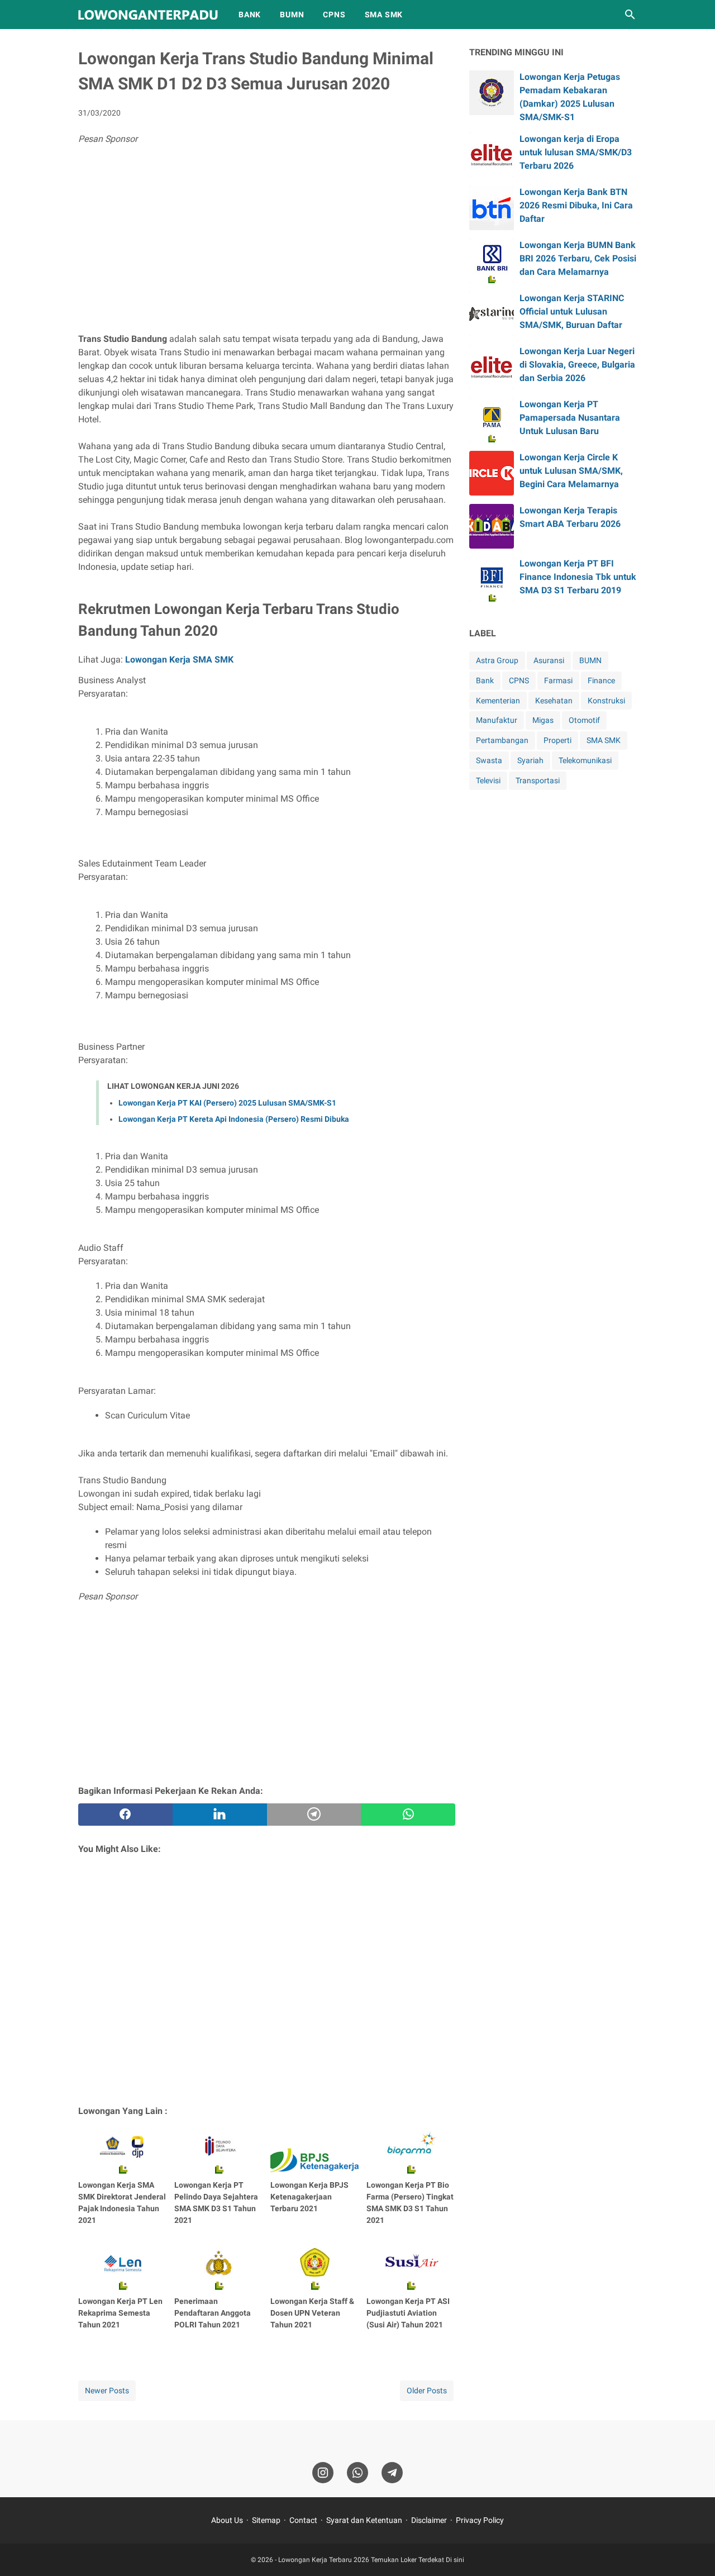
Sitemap (266, 2520)
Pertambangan (502, 740)
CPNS (334, 15)
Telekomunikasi (585, 760)
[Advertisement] (267, 241)
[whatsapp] (408, 1815)
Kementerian (498, 701)
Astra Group (497, 660)
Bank (485, 680)
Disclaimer (429, 2520)
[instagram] (323, 2473)
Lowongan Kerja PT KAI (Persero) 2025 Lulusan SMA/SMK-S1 (227, 1103)
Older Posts (427, 2391)
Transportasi (538, 780)
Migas (543, 720)
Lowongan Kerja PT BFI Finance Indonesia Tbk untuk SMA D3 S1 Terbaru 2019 (578, 577)
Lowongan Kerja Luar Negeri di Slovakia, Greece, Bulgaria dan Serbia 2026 (577, 365)
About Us (227, 2520)
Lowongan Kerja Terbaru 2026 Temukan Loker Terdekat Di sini (371, 2560)
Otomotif (584, 720)
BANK (250, 15)
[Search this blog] (630, 15)
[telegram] (314, 1815)
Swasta (489, 760)
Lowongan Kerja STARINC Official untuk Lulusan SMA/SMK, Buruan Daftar (572, 311)
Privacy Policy (480, 2520)
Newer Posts (107, 2391)
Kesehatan (554, 701)
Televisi (488, 780)
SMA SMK (384, 15)
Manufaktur (497, 720)
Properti (557, 740)
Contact (303, 2520)
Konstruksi (606, 701)
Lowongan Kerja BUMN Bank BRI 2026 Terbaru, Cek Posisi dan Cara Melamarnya (578, 258)
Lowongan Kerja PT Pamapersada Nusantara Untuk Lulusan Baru (570, 418)
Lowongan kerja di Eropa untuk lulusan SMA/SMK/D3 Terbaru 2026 (576, 152)
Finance (601, 680)
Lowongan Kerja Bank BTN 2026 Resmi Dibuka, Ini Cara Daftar (576, 205)
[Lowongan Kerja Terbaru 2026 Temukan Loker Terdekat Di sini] (148, 15)
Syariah (530, 760)
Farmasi (558, 680)
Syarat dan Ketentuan (364, 2520)
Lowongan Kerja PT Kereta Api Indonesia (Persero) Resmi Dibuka (234, 1119)
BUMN (292, 15)
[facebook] (125, 1815)
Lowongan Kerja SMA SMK (179, 660)
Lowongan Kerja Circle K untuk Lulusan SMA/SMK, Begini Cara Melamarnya (571, 471)
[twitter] (220, 1815)
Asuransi (549, 660)
